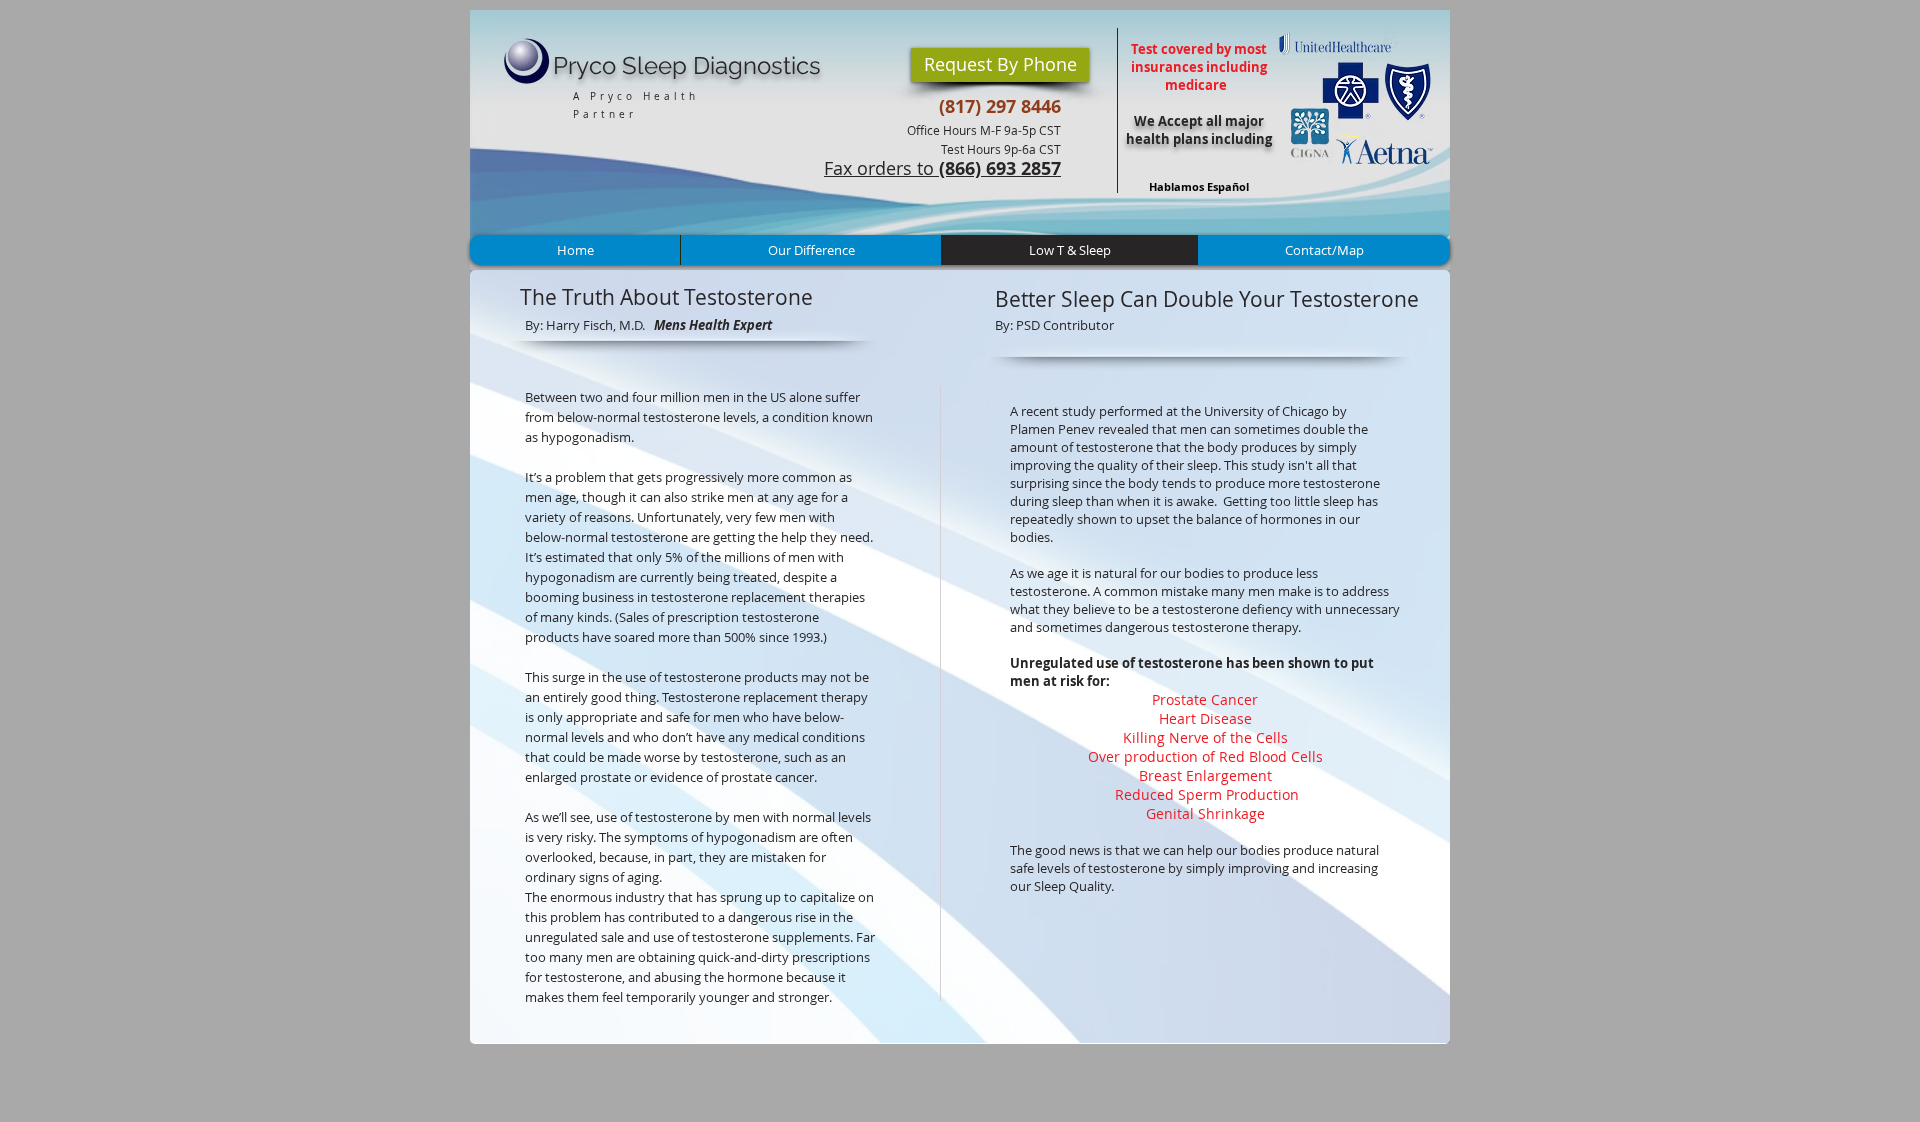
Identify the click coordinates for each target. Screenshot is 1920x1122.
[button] (1000, 65)
